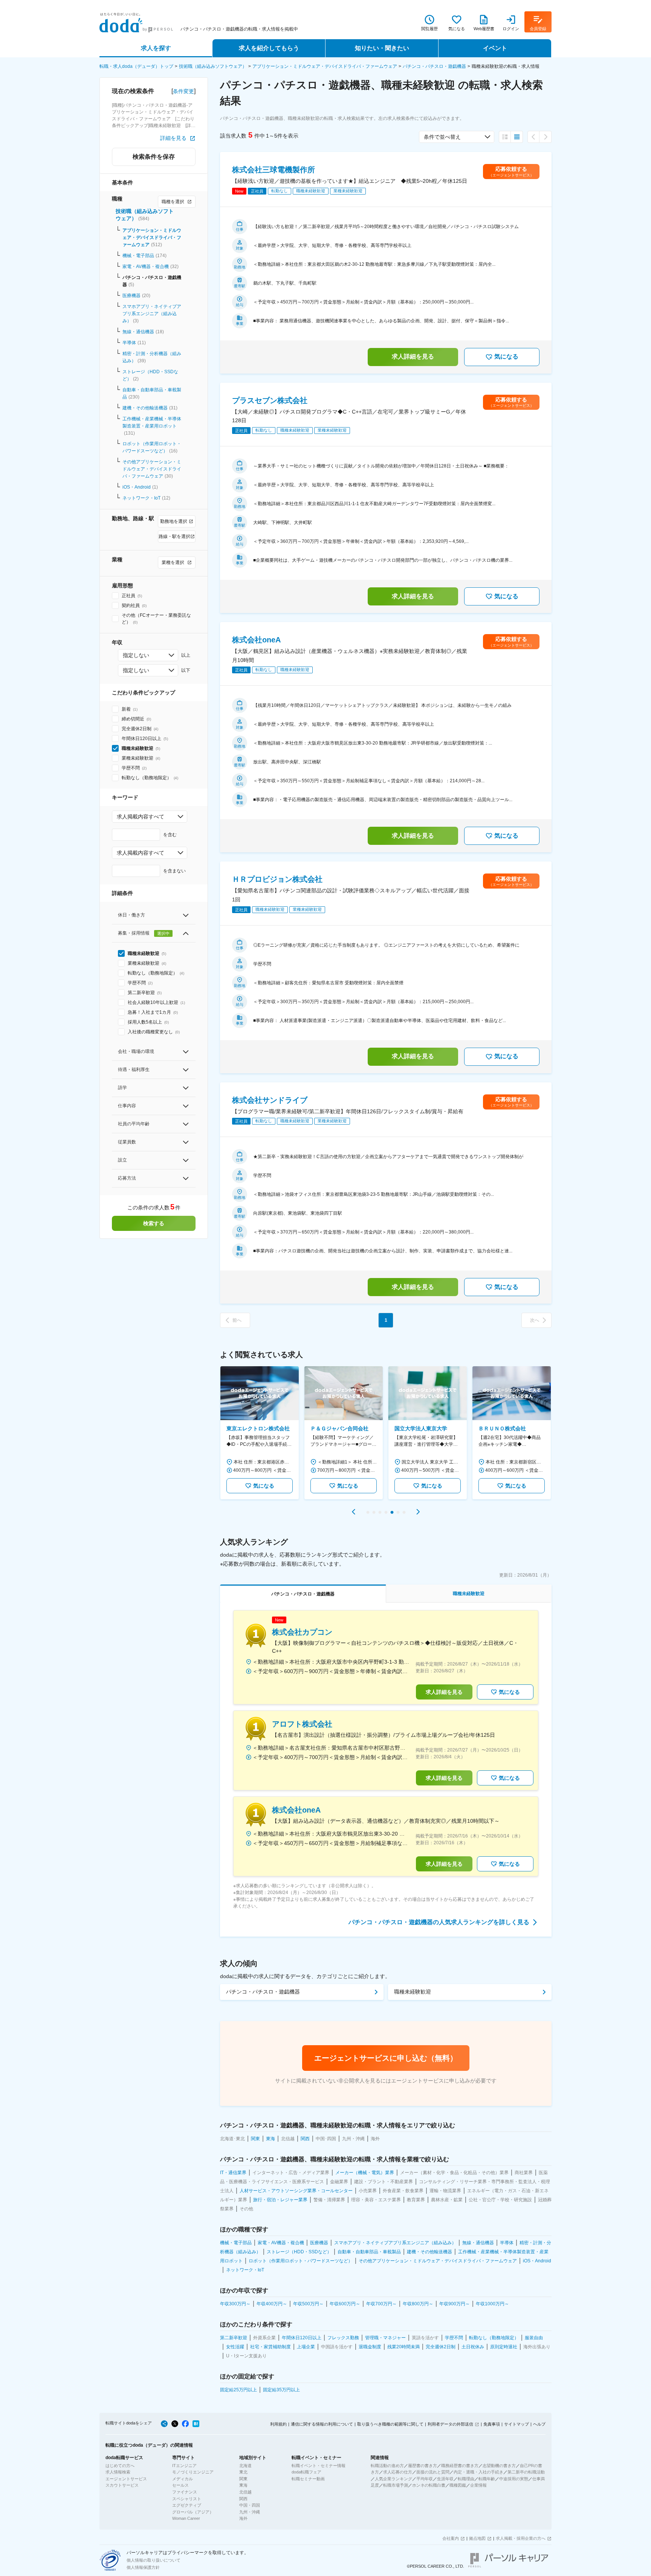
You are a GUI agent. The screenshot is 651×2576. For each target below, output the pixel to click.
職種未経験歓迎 (413, 1992)
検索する (154, 1223)
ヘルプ (539, 2424)
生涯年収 (445, 2479)
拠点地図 (477, 2538)
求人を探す (156, 48)
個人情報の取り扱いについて (154, 2560)
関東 (243, 2479)
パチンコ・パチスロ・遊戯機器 (434, 66)
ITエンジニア (184, 2466)
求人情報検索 (118, 2472)
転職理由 (466, 2479)
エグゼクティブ (187, 2505)
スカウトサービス (122, 2485)
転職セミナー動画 (308, 2479)
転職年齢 (487, 2479)
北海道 (245, 2466)
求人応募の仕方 (398, 2472)
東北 (243, 2472)
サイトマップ (517, 2424)
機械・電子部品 (138, 256)
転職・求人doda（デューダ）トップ (136, 66)
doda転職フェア (306, 2472)
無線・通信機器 (138, 332)
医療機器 (131, 296)
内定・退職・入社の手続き (478, 2472)
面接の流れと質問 (433, 2472)
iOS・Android (137, 487)
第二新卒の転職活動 (526, 2472)
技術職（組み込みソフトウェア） (213, 66)
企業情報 (478, 2485)
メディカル (183, 2479)
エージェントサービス (126, 2479)
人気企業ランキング (394, 2479)
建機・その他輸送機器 (145, 408)
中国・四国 (250, 2505)
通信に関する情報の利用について (322, 2424)
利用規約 (278, 2424)
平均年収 (425, 2479)
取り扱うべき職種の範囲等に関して (390, 2424)
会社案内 (451, 2538)
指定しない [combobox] (136, 655)
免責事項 (492, 2424)
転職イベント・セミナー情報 (319, 2466)
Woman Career (186, 2518)
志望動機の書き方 (499, 2466)
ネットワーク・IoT (141, 498)
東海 (243, 2485)
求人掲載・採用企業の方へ (521, 2538)
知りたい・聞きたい (382, 48)
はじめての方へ (120, 2466)
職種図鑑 (458, 2485)
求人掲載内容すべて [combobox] (141, 817)
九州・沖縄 (250, 2512)
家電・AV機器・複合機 (146, 267)
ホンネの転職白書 (429, 2485)
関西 (243, 2499)
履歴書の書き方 (423, 2466)
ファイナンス (185, 2492)
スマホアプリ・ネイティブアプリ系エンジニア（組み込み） (152, 314)
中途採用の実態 (514, 2479)
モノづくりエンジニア (193, 2472)
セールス (180, 2485)
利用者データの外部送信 (450, 2424)
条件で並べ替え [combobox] (442, 137)
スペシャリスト (187, 2499)
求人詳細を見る (413, 356)
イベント (495, 48)
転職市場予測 (396, 2485)
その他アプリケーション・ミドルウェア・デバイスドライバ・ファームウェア (152, 469)
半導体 (129, 343)
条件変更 (183, 91)
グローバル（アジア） (193, 2512)
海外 (243, 2518)
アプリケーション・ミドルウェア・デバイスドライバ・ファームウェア (325, 66)
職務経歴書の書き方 (460, 2466)
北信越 (245, 2492)
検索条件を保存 (154, 157)
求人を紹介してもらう (269, 48)
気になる (506, 356)
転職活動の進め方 (387, 2466)
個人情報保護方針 (143, 2567)
